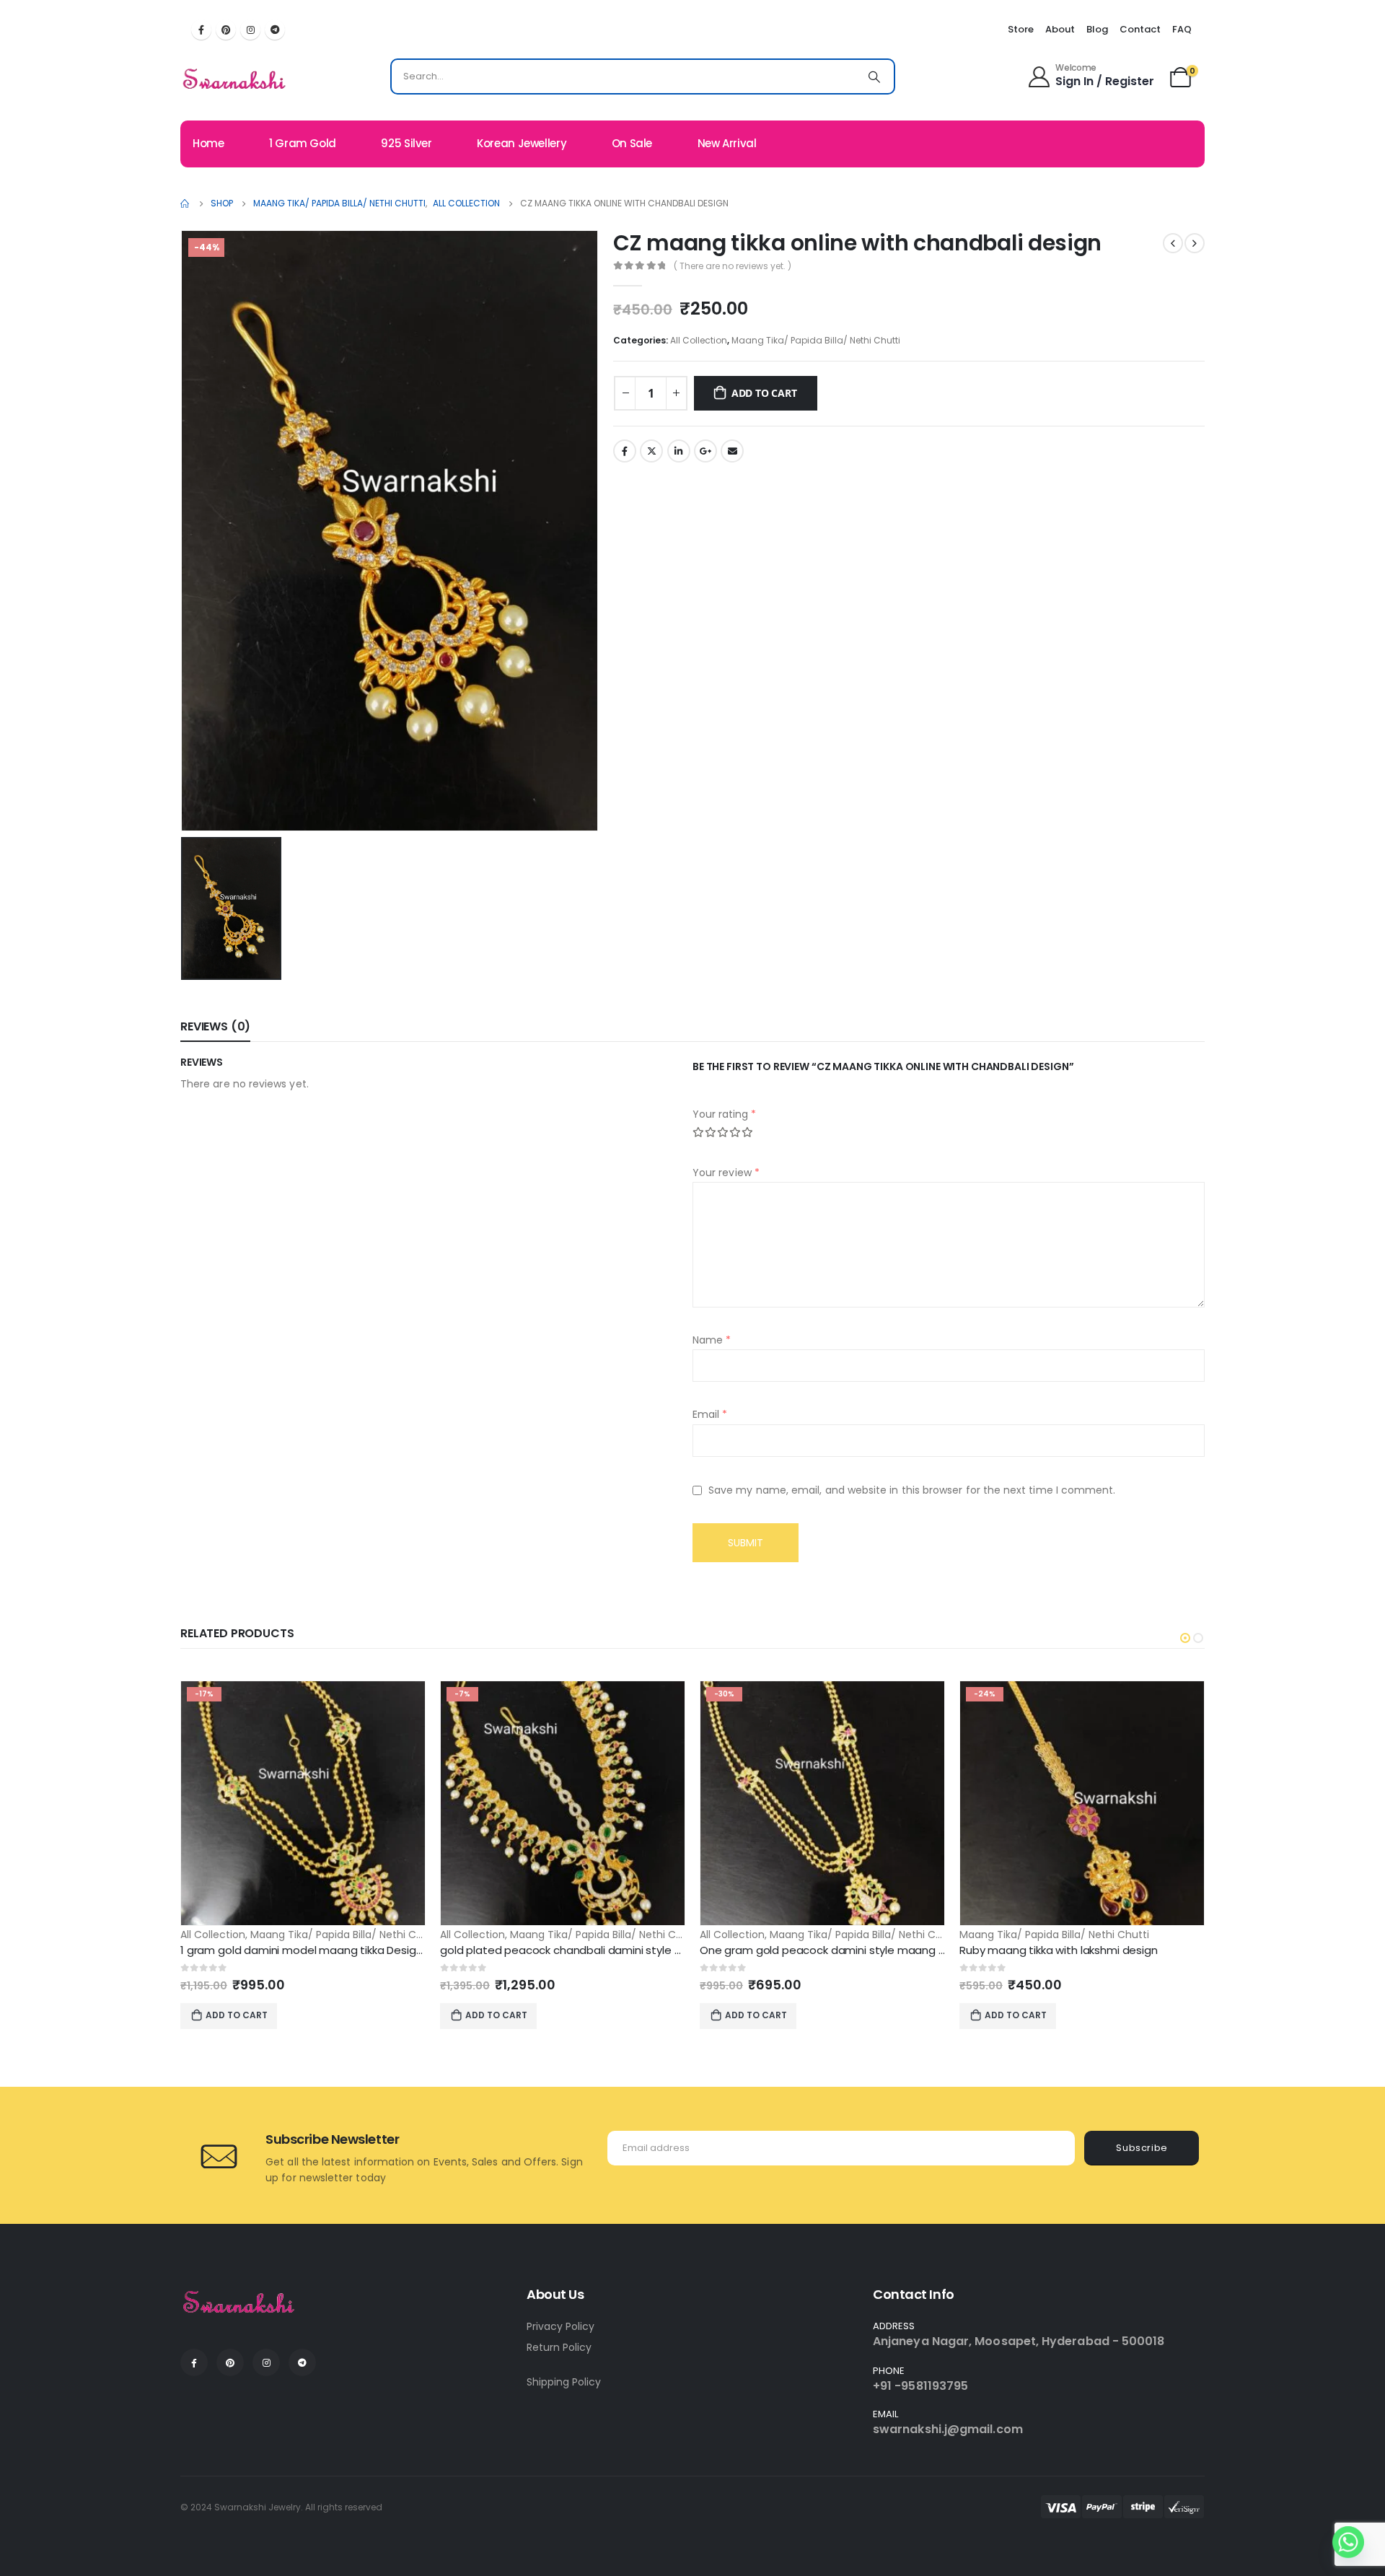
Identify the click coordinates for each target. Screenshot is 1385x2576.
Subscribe (1142, 2148)
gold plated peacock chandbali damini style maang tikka (590, 1950)
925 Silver (406, 143)
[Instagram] (250, 30)
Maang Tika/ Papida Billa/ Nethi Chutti (816, 340)
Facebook (625, 451)
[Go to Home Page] (185, 203)
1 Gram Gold (303, 143)
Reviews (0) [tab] (215, 1026)
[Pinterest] (226, 30)
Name (712, 1340)
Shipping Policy (564, 2382)
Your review (726, 1173)
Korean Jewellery (522, 143)
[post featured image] (303, 1803)
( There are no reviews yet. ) (733, 266)
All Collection (699, 340)
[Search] (874, 76)
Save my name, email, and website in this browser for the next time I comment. (912, 1491)
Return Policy (559, 2347)
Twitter (651, 451)
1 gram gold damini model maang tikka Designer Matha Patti (339, 1950)
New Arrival (727, 143)
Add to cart (764, 393)
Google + (705, 451)
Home (208, 143)
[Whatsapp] (1348, 2542)
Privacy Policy (560, 2326)
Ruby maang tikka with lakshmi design (1059, 1950)
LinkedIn (679, 451)
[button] (1185, 1638)
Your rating (724, 1114)
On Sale (632, 143)
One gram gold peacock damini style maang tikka (831, 1950)
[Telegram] (275, 30)
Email (732, 451)
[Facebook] (201, 30)
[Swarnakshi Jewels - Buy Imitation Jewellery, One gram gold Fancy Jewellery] (235, 80)
